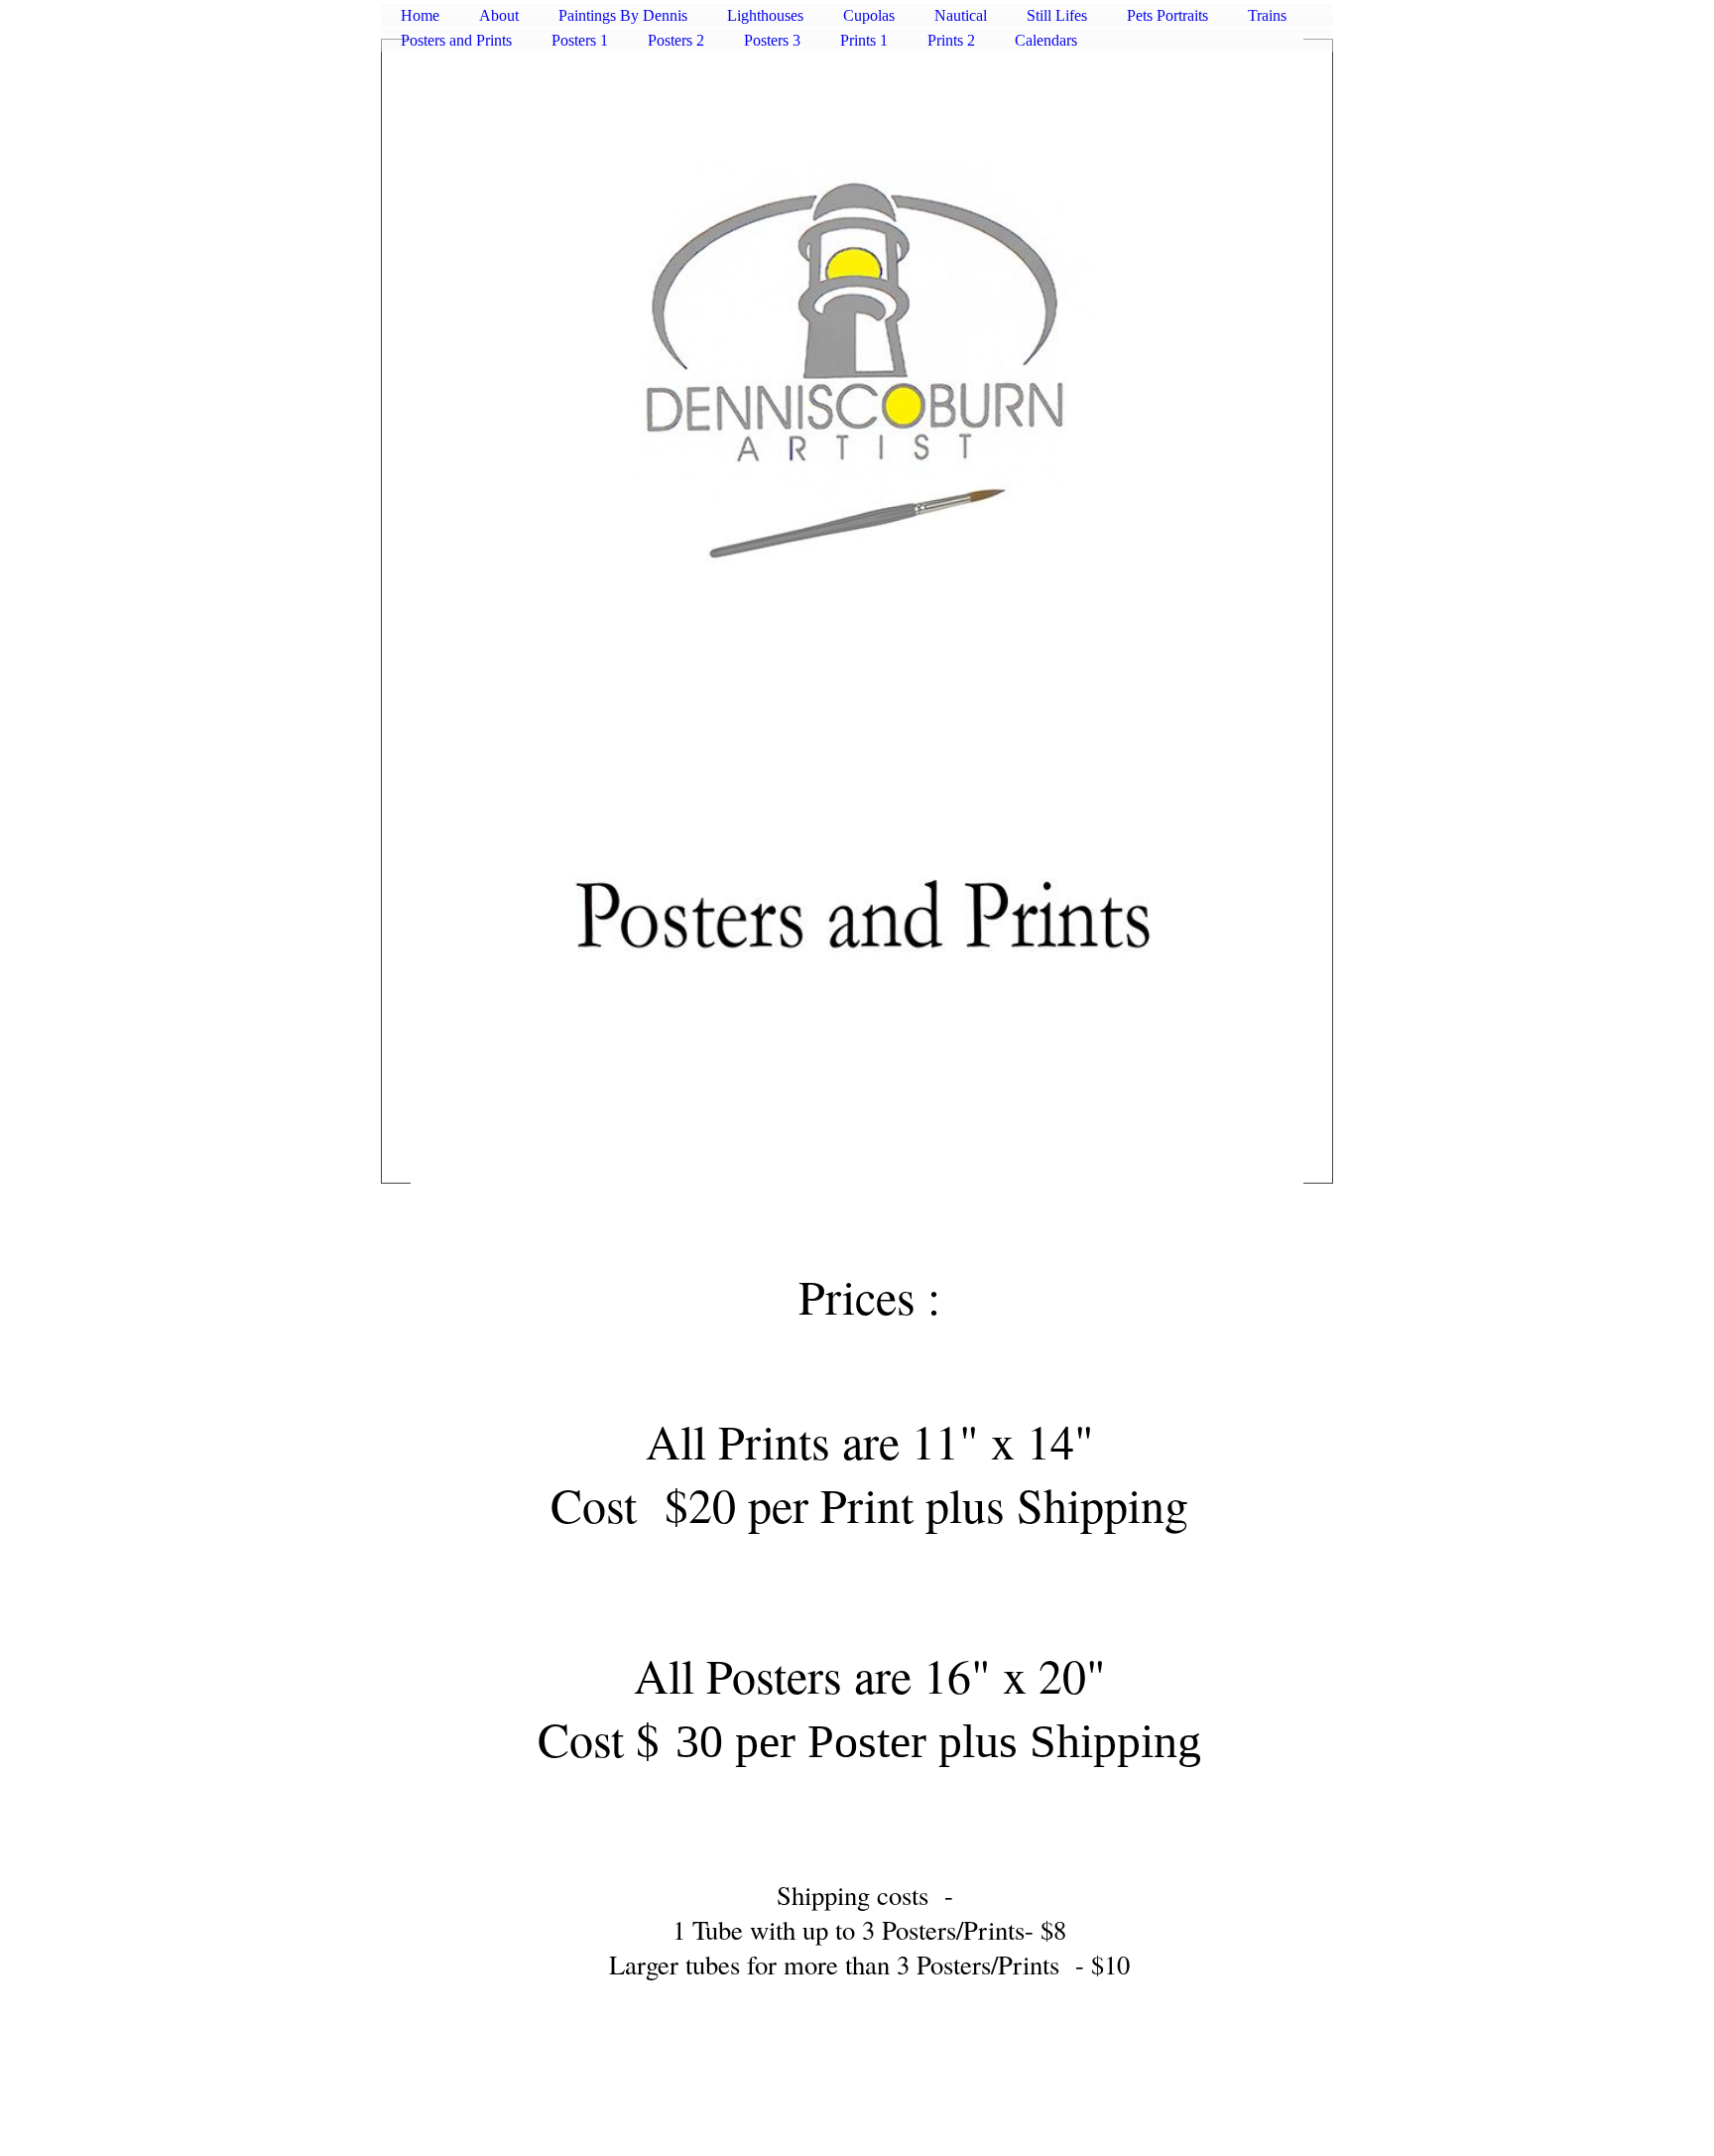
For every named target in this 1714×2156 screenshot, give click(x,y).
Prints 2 (951, 40)
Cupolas (869, 15)
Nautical (961, 15)
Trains (1267, 15)
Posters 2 (676, 40)
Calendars (1046, 40)
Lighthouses (765, 15)
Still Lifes (1057, 15)
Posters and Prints (456, 40)
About (499, 15)
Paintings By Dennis (623, 15)
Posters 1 (580, 40)
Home (420, 15)
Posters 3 (772, 40)
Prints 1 (864, 40)
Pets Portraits (1167, 15)
